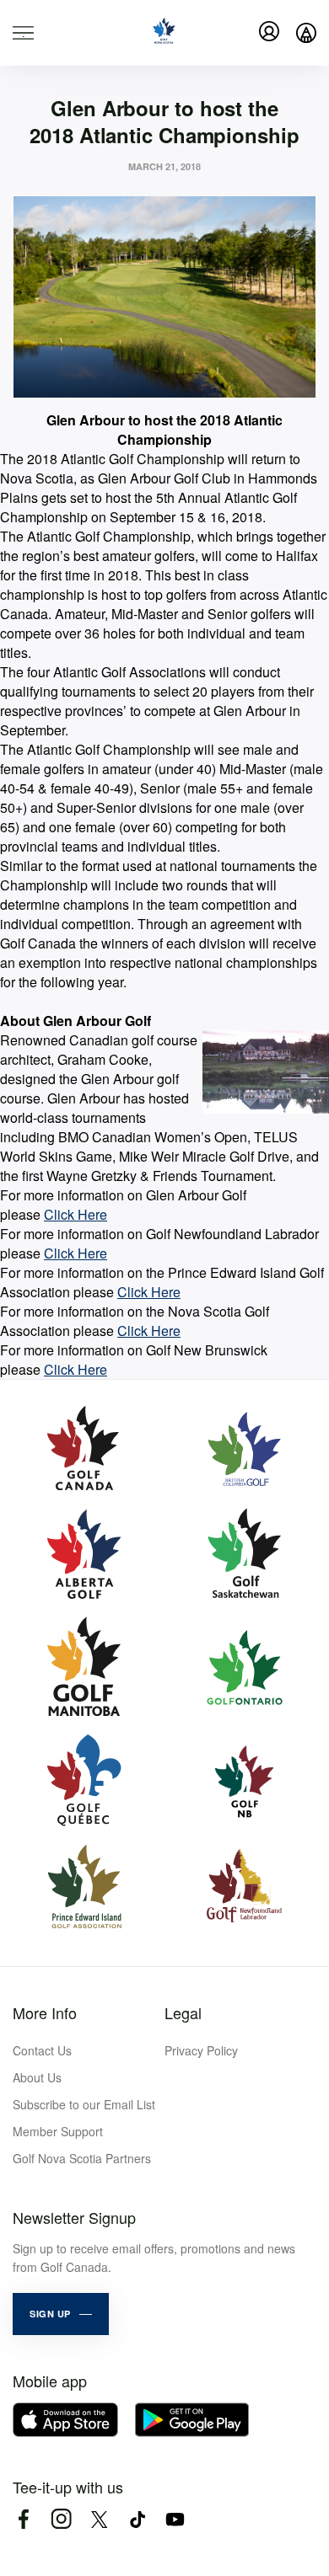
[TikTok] (137, 2519)
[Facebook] (23, 2519)
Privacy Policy (201, 2050)
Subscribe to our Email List (84, 2104)
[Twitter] (99, 2519)
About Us (37, 2077)
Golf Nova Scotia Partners (82, 2158)
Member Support (58, 2131)
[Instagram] (61, 2519)
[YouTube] (175, 2519)
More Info (45, 2012)
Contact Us (42, 2050)
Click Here (76, 1214)
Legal (183, 2012)
